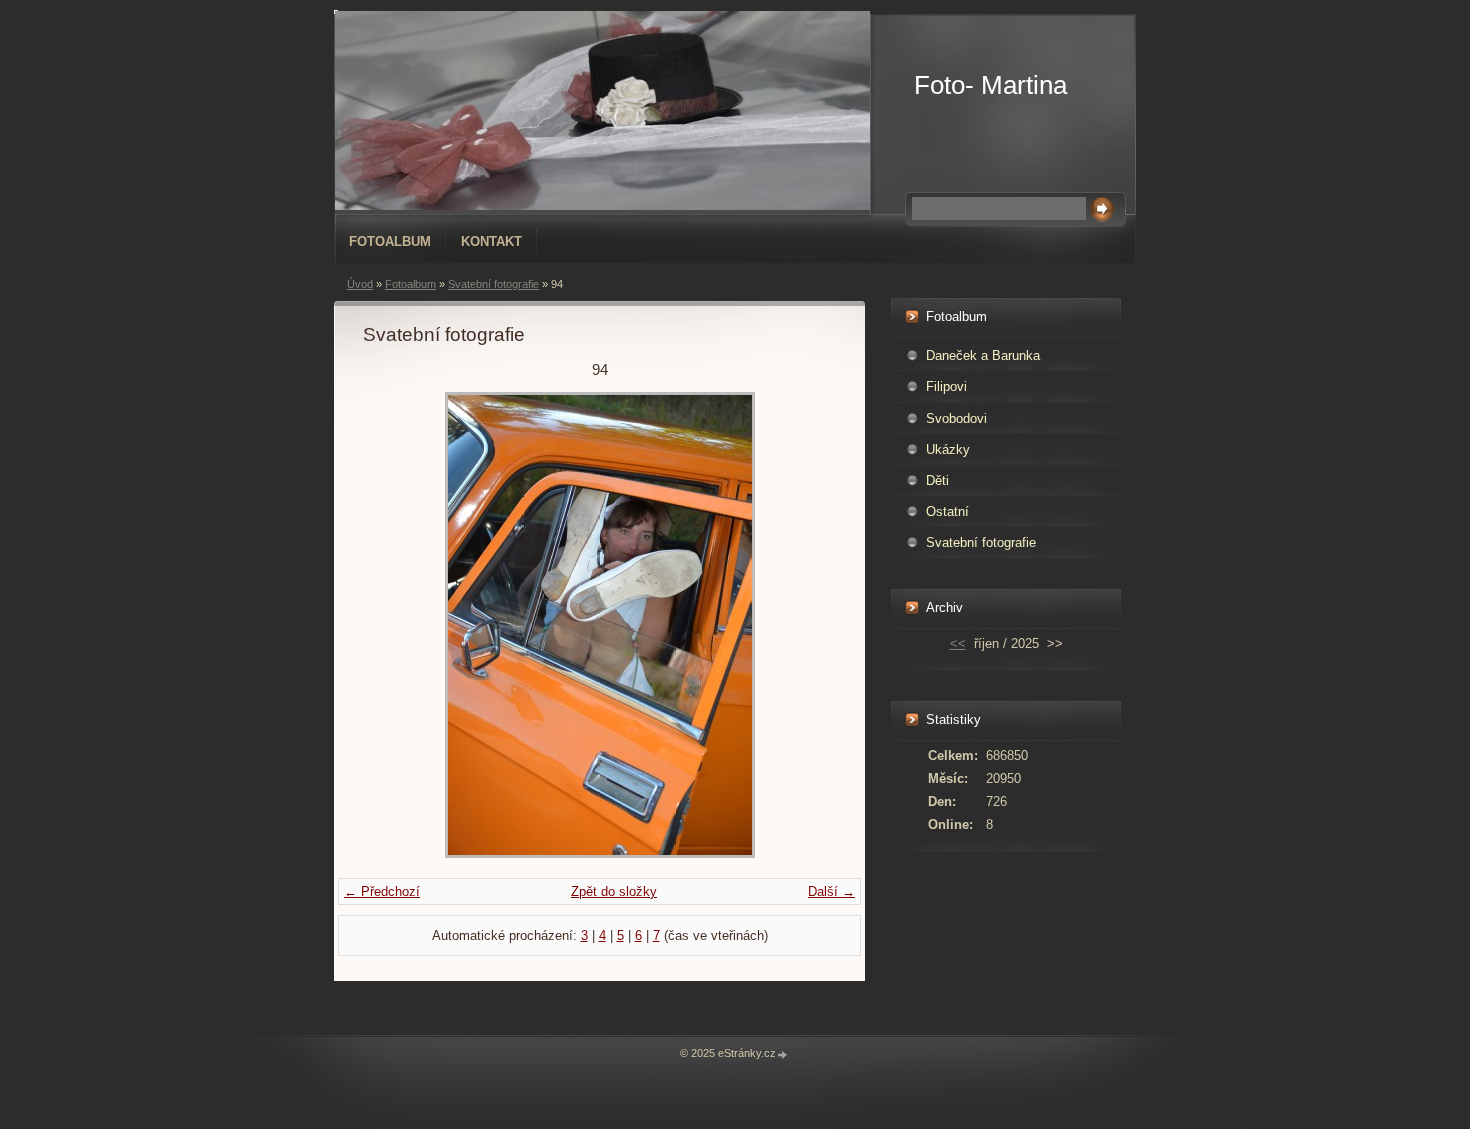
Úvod (360, 284)
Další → (831, 891)
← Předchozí (382, 891)
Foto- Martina (990, 85)
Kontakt (491, 241)
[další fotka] (803, 625)
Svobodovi (956, 418)
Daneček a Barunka (983, 355)
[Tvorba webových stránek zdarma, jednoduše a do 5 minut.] (783, 1054)
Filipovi (946, 386)
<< (958, 643)
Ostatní (947, 511)
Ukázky (948, 449)
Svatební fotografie (493, 284)
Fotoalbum (390, 241)
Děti (937, 480)
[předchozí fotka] (395, 625)
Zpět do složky (614, 891)
